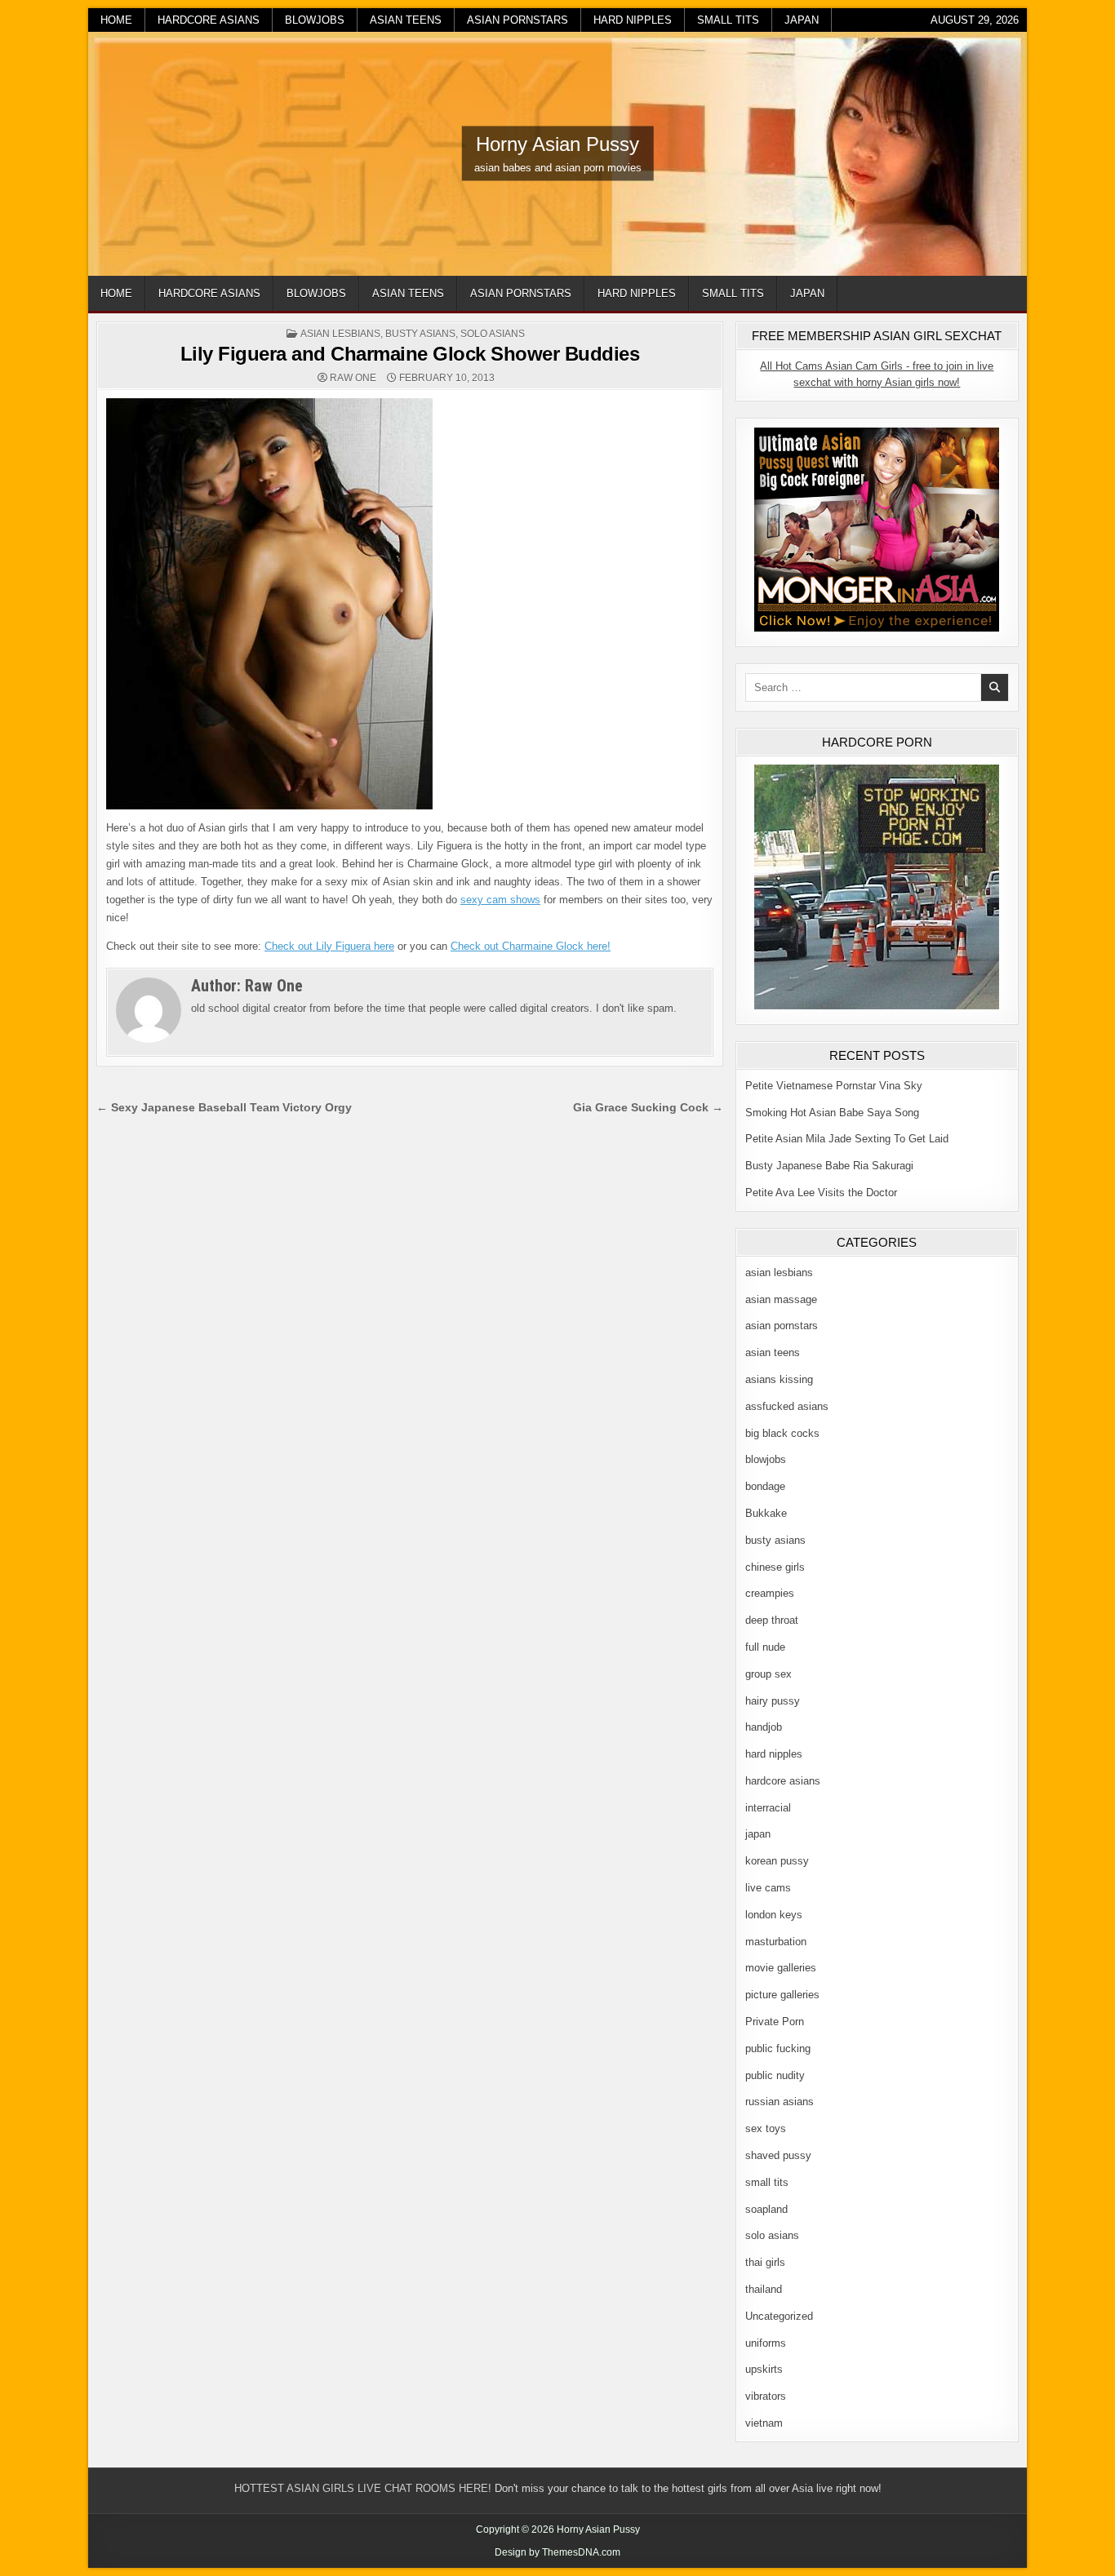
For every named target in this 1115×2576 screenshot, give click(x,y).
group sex (769, 1674)
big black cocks (782, 1433)
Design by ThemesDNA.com (557, 2552)
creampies (770, 1593)
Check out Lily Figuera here (329, 946)
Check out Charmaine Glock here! (531, 946)
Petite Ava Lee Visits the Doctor (821, 1193)
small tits (728, 20)
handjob (764, 1727)
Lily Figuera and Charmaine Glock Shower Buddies (410, 354)
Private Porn (775, 2022)
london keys (774, 1915)
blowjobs (315, 20)
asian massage (781, 1299)
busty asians (420, 334)
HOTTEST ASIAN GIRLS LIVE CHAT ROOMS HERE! (363, 2488)
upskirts (764, 2369)
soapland (766, 2209)
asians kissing (779, 1379)
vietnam (764, 2423)
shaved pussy (778, 2155)
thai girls (765, 2262)
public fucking (778, 2048)
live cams (768, 1888)
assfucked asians (787, 1406)
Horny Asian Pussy (557, 144)
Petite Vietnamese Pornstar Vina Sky (834, 1086)
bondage (765, 1486)
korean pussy (777, 1861)
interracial (768, 1808)
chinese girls (775, 1567)
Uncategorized (779, 2316)
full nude (765, 1647)
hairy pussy (773, 1701)
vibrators (766, 2396)
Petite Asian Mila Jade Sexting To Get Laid (847, 1139)
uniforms (766, 2343)
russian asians (780, 2102)
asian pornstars (518, 20)
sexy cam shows (500, 900)
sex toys (766, 2128)
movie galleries (781, 1968)
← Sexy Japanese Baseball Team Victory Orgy (224, 1108)
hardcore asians (209, 20)
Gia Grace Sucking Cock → (648, 1108)
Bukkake (766, 1513)
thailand (764, 2289)
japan (802, 20)
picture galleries (782, 1995)
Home (116, 20)
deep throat (772, 1620)
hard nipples (633, 20)
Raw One (353, 378)
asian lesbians (340, 334)
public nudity (775, 2075)
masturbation (776, 1942)
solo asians (493, 334)
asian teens (406, 20)
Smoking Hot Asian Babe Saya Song (832, 1113)
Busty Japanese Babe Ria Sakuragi (829, 1166)
